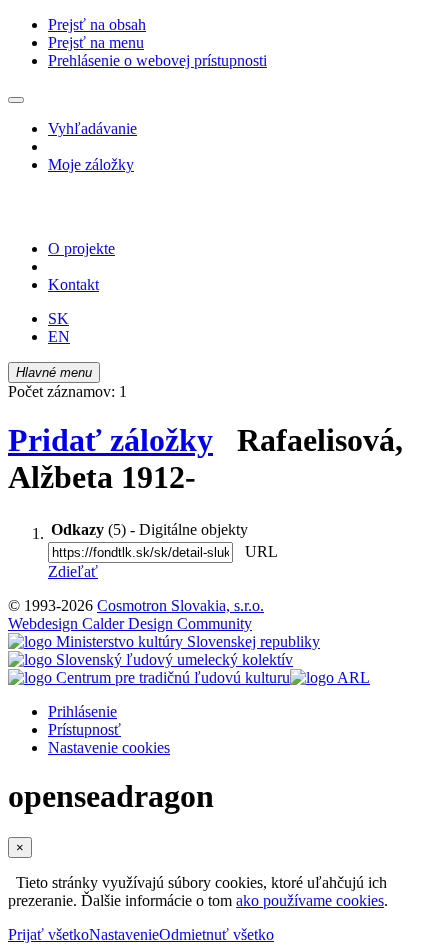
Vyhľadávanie (92, 128)
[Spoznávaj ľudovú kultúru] (133, 214)
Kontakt (73, 284)
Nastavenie (124, 934)
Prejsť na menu (96, 42)
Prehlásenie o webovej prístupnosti (157, 60)
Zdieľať (73, 571)
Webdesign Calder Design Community (130, 623)
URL (257, 551)
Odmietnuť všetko (216, 934)
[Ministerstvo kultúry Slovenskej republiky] (164, 641)
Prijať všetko (48, 934)
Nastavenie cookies (109, 747)
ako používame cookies (310, 900)
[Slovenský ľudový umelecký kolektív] (150, 659)
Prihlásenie (82, 711)
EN (59, 336)
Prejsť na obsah (97, 24)
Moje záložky (91, 164)
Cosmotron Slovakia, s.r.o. (180, 605)
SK (58, 318)
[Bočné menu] (16, 100)
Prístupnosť (84, 729)
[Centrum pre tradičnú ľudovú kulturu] (149, 677)
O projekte (81, 248)
